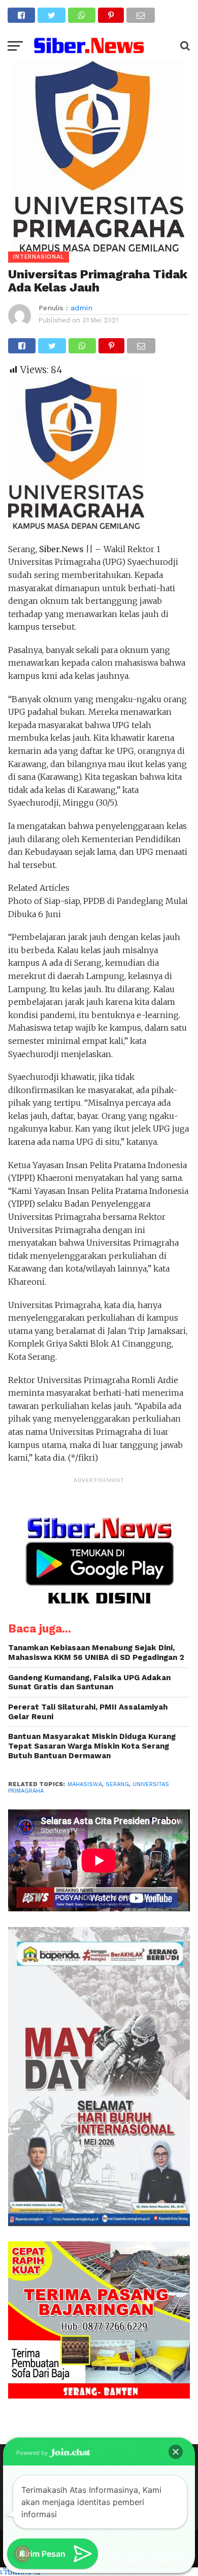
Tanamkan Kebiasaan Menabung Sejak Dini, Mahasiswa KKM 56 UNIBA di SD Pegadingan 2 (96, 1653)
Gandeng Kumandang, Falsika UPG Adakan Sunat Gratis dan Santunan (89, 1682)
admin (81, 308)
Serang (117, 1784)
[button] (176, 2452)
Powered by (33, 2453)
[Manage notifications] (22, 2554)
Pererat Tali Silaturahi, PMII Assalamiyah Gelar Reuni (88, 1712)
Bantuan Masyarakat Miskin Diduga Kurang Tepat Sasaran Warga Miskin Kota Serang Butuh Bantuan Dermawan (92, 1746)
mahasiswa (85, 1784)
